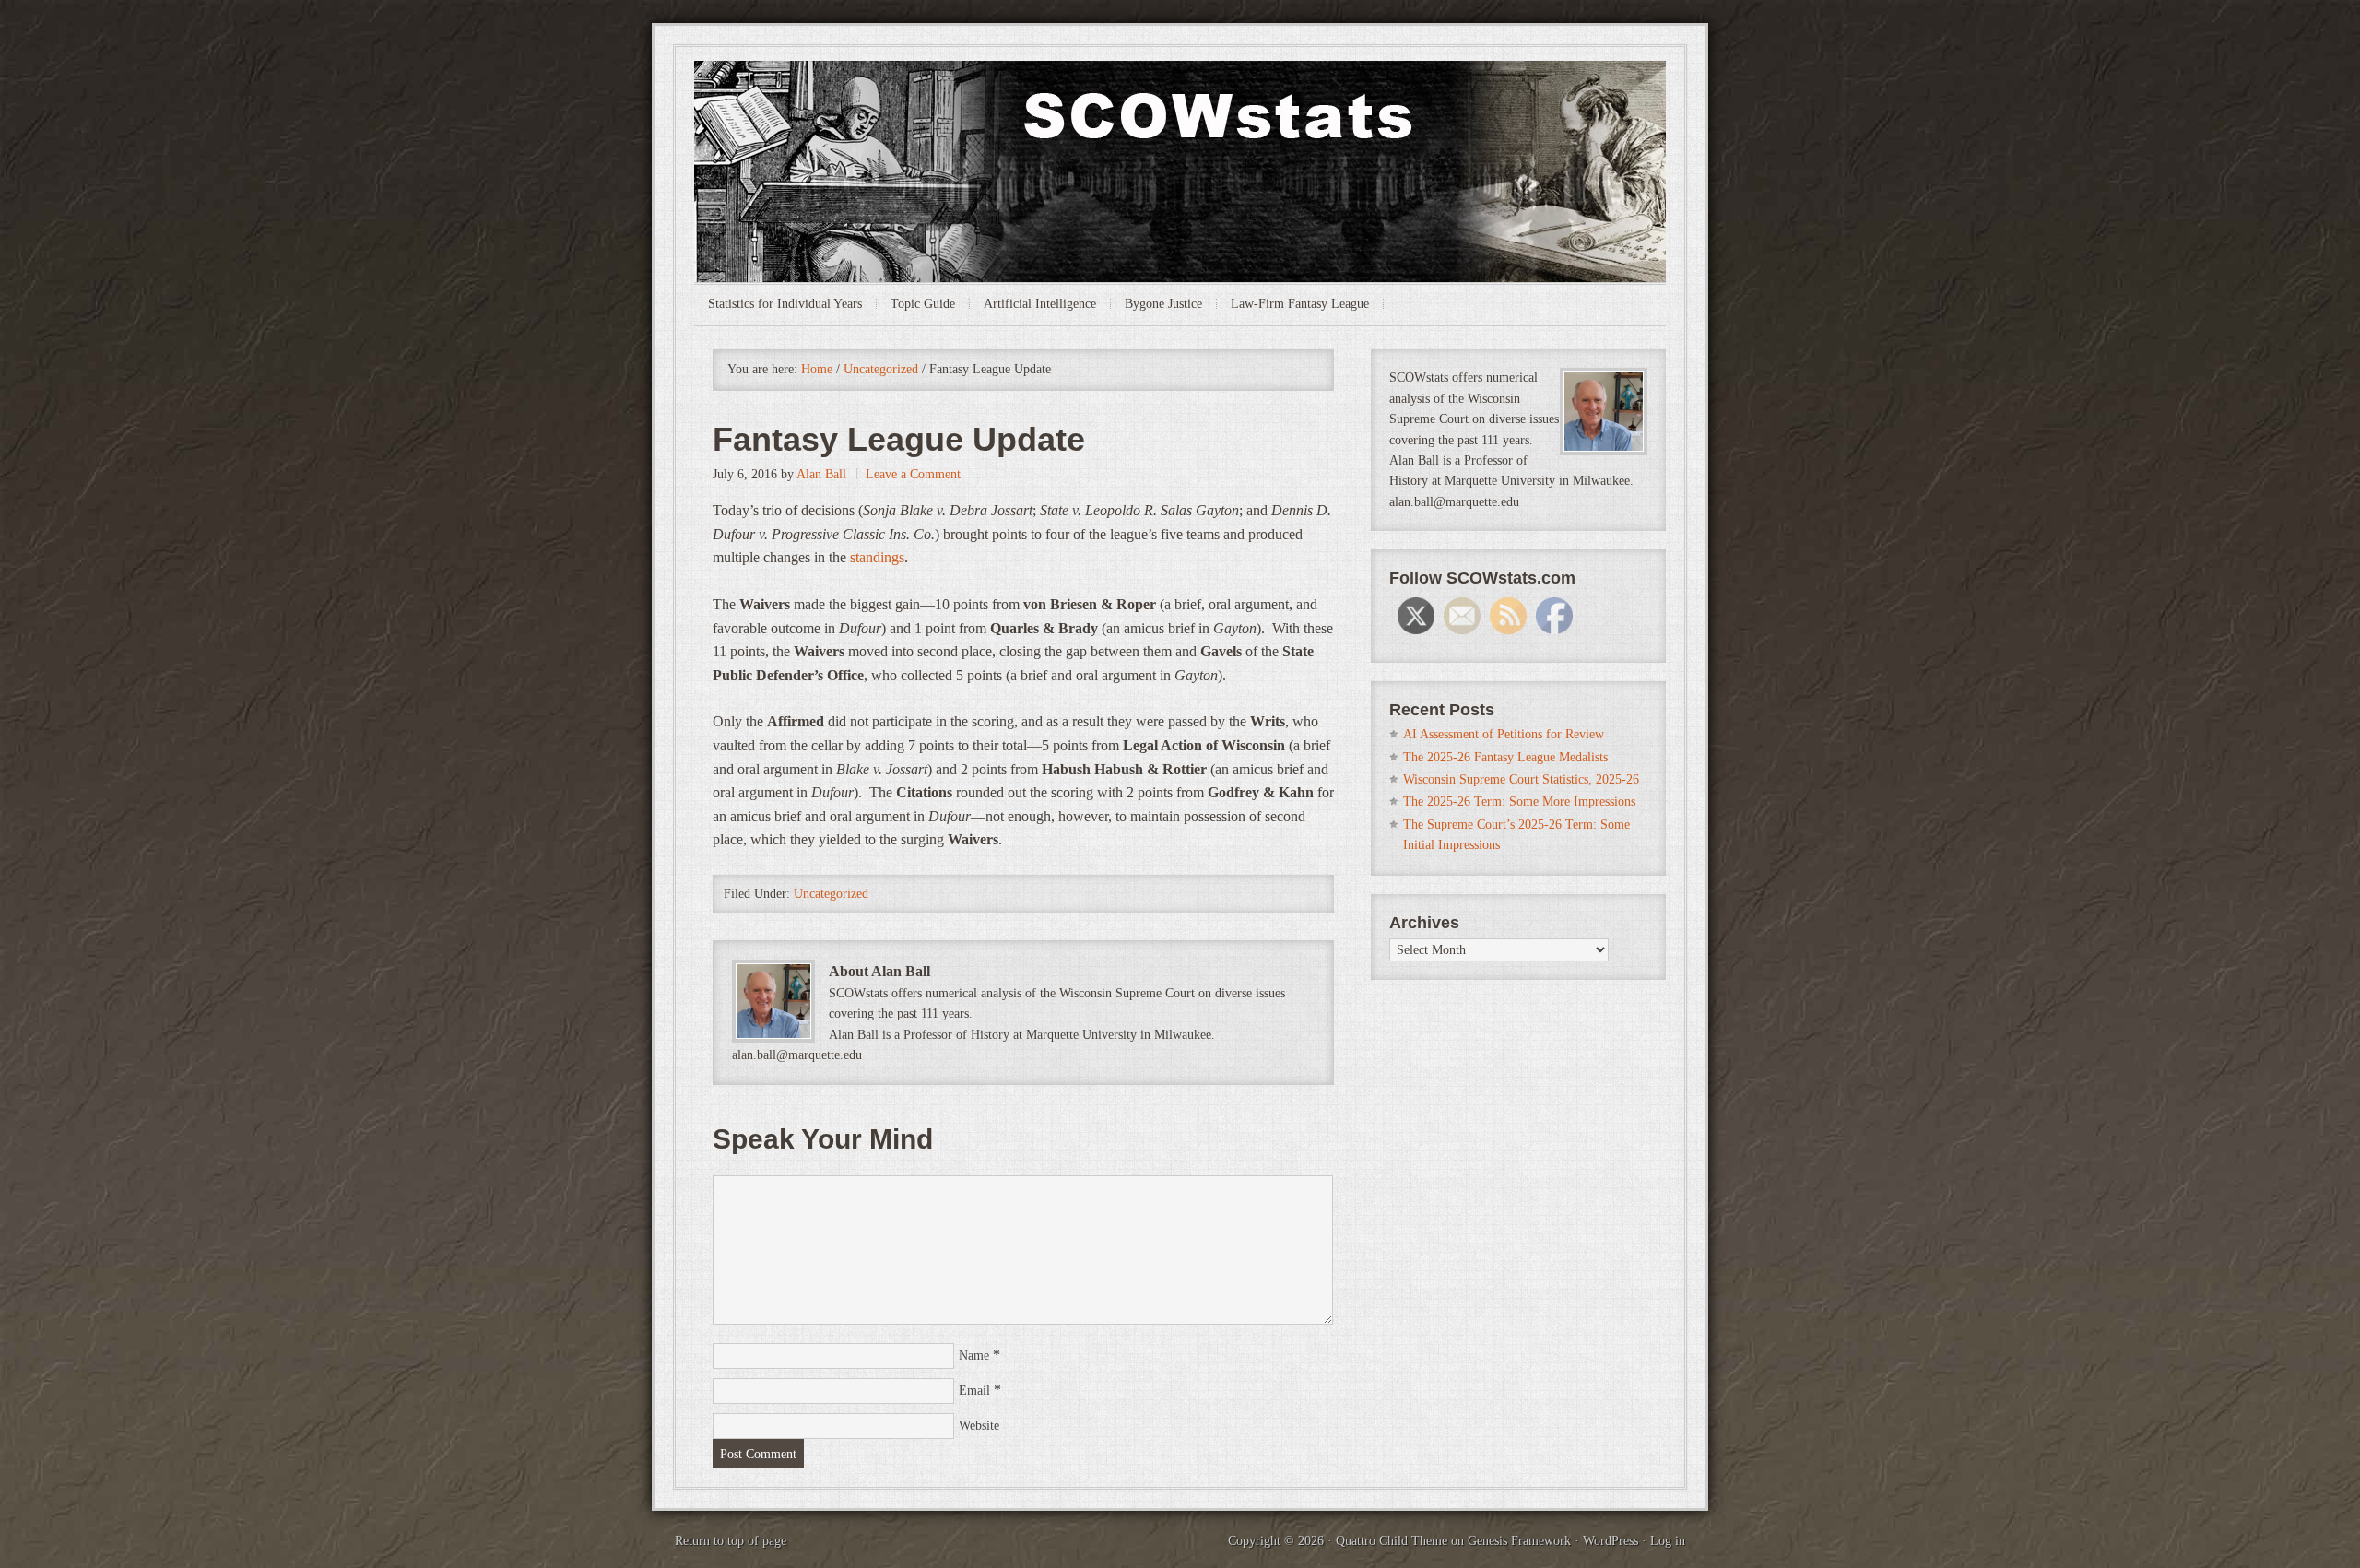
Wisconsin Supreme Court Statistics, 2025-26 (1521, 779)
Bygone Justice (1163, 304)
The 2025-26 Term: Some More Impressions (1519, 802)
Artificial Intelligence (1040, 304)
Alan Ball (821, 474)
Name (974, 1356)
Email (974, 1391)
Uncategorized (831, 894)
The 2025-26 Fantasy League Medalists (1505, 757)
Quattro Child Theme (1392, 1541)
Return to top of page (731, 1541)
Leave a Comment (913, 474)
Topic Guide (923, 304)
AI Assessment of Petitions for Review (1504, 734)
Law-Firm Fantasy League (1300, 304)
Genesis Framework (1519, 1541)
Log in (1668, 1541)
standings (877, 557)
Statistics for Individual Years (785, 304)
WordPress (1611, 1541)
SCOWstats (1180, 116)
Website (979, 1426)
